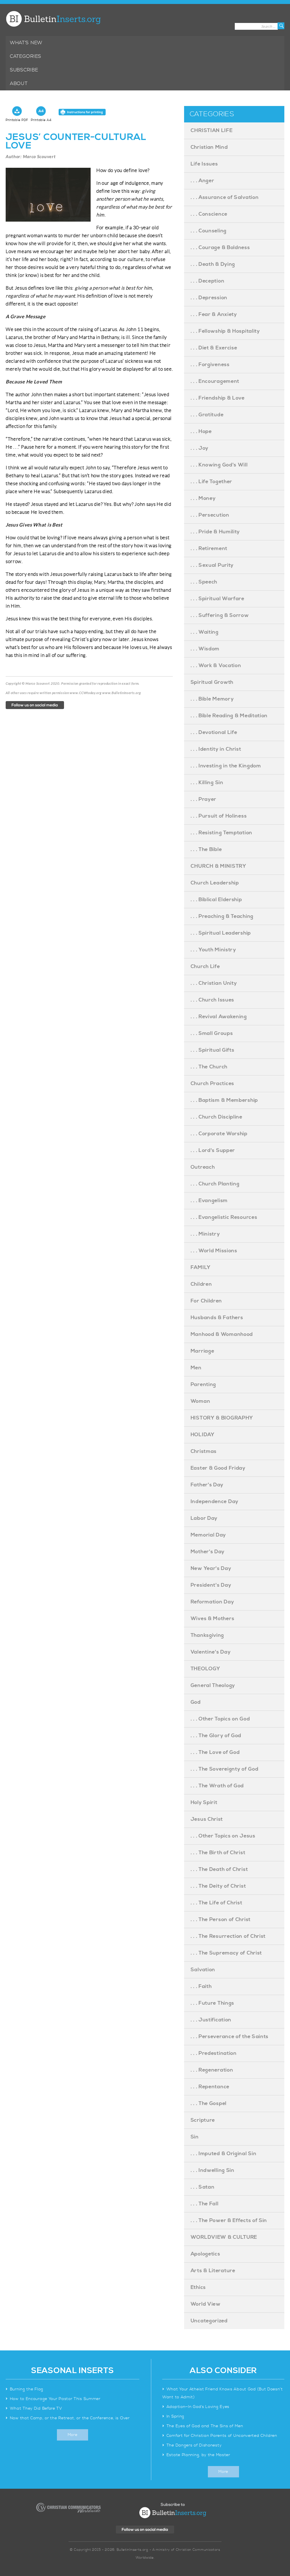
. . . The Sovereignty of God (225, 1769)
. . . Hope (201, 431)
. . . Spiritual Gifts (213, 1050)
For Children (206, 1301)
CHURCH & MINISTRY (218, 866)
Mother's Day (208, 1552)
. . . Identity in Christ (216, 749)
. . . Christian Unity (214, 983)
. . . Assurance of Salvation (225, 197)
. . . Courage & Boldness (220, 248)
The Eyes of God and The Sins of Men (205, 2426)
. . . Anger (202, 181)
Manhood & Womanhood (222, 1334)
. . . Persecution (210, 515)
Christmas (204, 1451)
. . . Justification (211, 2020)
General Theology (213, 1685)
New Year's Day (211, 1568)
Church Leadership (215, 883)
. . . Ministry (205, 1234)
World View (206, 2304)
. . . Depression (209, 298)
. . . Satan (203, 2187)
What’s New (26, 43)
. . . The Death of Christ (219, 1869)
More (73, 2435)
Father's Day (207, 1485)
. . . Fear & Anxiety (214, 314)
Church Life (205, 966)
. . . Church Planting (215, 1184)
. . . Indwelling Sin (213, 2170)
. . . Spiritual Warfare (217, 599)
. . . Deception (208, 281)
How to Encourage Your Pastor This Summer (55, 2399)
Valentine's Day (211, 1652)
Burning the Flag (27, 2389)
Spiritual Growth (212, 682)
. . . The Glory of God (216, 1736)
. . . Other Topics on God (220, 1719)
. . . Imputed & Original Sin (224, 2154)
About (19, 84)
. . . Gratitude (207, 415)
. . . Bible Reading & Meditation (229, 716)
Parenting (203, 1384)
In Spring (175, 2416)
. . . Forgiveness (210, 365)
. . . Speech (204, 582)
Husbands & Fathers (217, 1318)
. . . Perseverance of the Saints (230, 2037)
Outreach (203, 1167)
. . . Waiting (205, 632)
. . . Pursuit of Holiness (219, 816)
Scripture (203, 2120)
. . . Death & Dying (213, 264)
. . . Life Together (211, 482)
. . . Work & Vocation (216, 666)
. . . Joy (200, 448)
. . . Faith (201, 1986)
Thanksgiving (207, 1635)
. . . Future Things (212, 2003)
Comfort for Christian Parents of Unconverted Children (222, 2436)
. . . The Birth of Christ (218, 1853)
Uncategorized (209, 2321)
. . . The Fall (205, 2204)
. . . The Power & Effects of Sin (229, 2220)
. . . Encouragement (215, 381)
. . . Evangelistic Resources (224, 1217)
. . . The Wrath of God (217, 1786)
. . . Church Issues (212, 1000)
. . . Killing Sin (207, 783)
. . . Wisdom (205, 649)
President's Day (211, 1585)
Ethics (198, 2287)
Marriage (202, 1351)
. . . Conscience (209, 214)
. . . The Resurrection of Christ (228, 1936)
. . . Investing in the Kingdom (226, 766)
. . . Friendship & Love (218, 398)
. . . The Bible (206, 849)
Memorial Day (208, 1535)
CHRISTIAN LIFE (212, 131)
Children (201, 1284)
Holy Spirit (204, 1802)
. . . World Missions (214, 1251)
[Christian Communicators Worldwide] (68, 2508)
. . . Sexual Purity (212, 565)
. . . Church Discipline (217, 1117)
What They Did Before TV (36, 2409)
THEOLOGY (205, 1669)
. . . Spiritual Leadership (221, 933)
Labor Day (204, 1518)
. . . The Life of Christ (217, 1903)
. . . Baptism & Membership (224, 1100)
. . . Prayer (203, 799)
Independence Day (215, 1502)
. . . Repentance (210, 2087)
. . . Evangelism (209, 1201)
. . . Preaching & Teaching (222, 916)
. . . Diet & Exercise (214, 348)
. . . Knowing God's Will (219, 465)
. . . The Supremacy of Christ (226, 1953)
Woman (201, 1401)
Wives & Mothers (213, 1619)
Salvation (203, 1970)
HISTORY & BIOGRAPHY (222, 1418)
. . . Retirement (209, 548)
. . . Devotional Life (214, 732)
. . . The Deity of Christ (218, 1886)
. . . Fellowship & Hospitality (225, 331)
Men (196, 1368)
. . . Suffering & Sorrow (220, 615)
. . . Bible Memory (212, 699)
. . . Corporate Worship (219, 1134)
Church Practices (212, 1084)
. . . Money (203, 498)
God (196, 1702)
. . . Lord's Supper (213, 1150)
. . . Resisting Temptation (221, 833)
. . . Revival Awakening (219, 1017)
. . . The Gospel (209, 2103)
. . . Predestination (214, 2053)
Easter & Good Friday (218, 1468)
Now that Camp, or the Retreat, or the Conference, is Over (70, 2418)
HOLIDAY (203, 1435)
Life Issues (204, 164)
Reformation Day (212, 1602)
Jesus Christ (207, 1819)
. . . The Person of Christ (221, 1920)
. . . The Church (209, 1067)
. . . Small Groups (212, 1033)
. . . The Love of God (215, 1752)
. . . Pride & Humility (215, 532)
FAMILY (201, 1267)
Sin (195, 2137)
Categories (26, 56)
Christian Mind (209, 147)
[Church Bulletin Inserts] (53, 19)
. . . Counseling (209, 231)
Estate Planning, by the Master (198, 2455)
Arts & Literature (213, 2271)
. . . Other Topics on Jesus (223, 1836)
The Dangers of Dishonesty (194, 2445)
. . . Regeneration (212, 2070)
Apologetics (205, 2254)
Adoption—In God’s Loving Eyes (198, 2407)
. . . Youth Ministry (213, 950)
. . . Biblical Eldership (216, 900)
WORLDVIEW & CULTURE (224, 2237)
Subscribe (24, 70)
